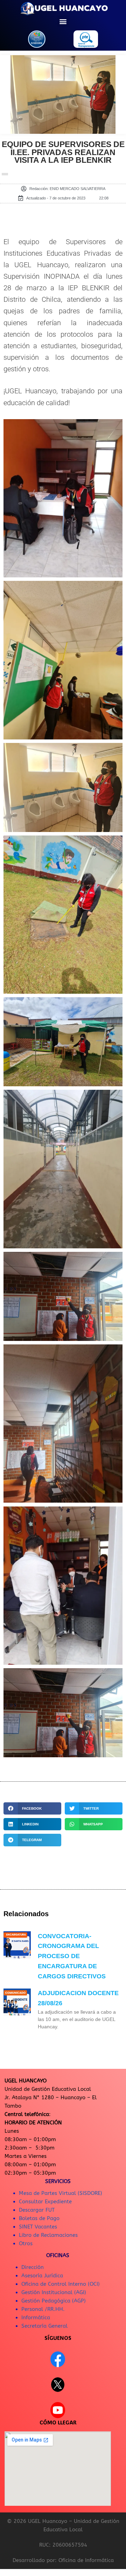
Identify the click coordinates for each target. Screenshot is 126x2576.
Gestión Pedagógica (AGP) (54, 2301)
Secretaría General (44, 2326)
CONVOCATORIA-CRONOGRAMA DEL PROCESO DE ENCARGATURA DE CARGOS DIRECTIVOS (72, 1956)
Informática (36, 2318)
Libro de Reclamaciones (48, 2235)
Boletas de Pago (39, 2218)
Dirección (33, 2267)
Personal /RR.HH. (43, 2309)
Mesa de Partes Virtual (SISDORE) (61, 2193)
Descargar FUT (37, 2210)
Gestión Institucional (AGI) (54, 2292)
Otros (26, 2243)
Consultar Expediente (45, 2202)
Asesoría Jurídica (42, 2276)
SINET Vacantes (38, 2227)
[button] (63, 21)
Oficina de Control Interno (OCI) (61, 2284)
